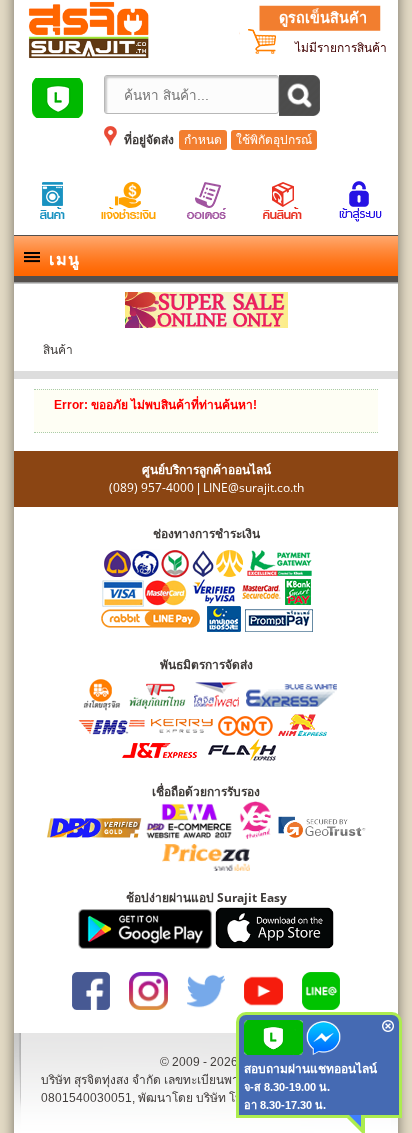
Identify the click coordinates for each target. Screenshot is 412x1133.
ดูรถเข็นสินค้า (323, 18)
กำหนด (203, 140)
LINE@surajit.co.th (253, 487)
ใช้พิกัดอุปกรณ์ (274, 140)
